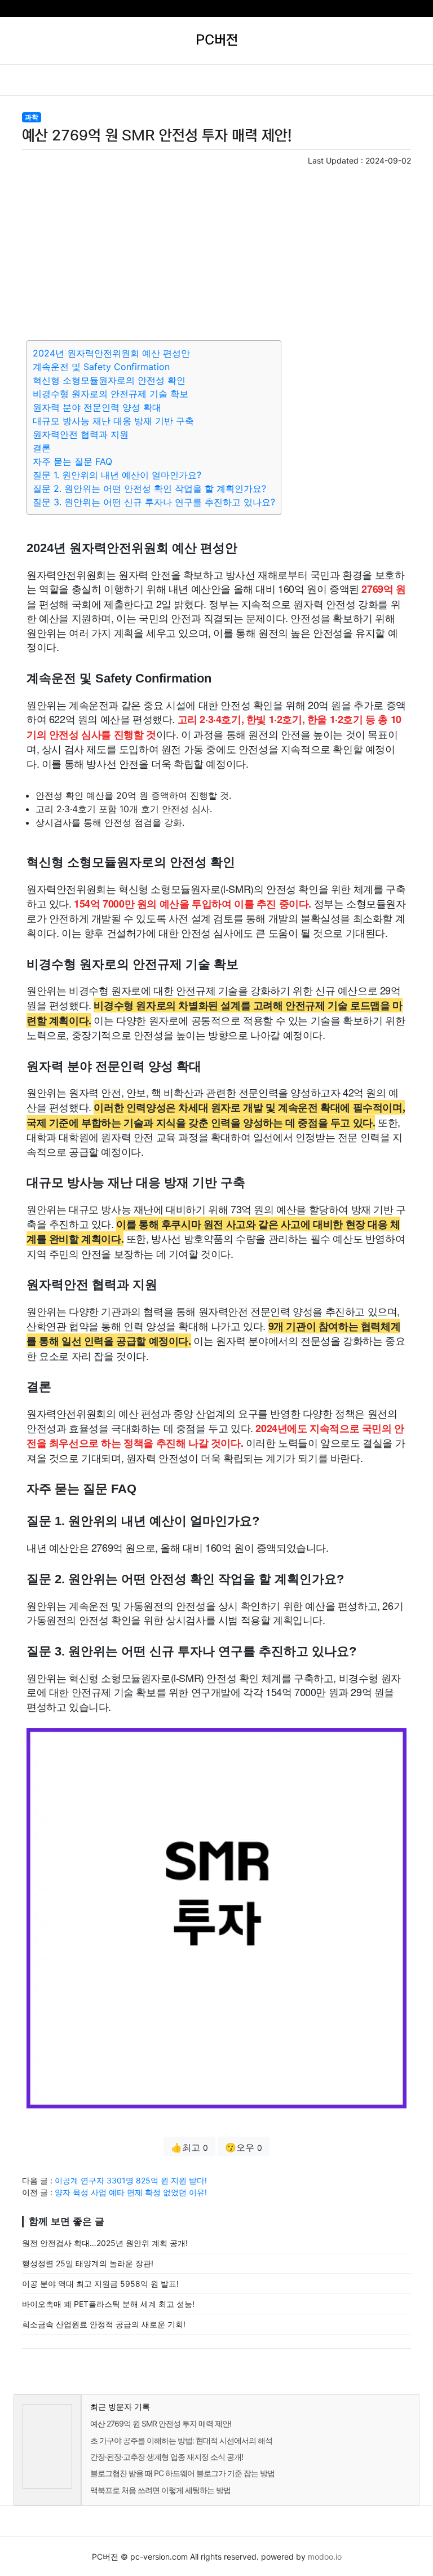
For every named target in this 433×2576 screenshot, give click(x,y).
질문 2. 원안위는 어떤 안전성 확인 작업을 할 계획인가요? (149, 488)
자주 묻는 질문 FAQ (72, 461)
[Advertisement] (216, 251)
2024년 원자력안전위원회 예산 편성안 (111, 353)
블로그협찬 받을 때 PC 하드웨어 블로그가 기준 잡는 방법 (182, 2473)
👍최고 (189, 2147)
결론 (42, 448)
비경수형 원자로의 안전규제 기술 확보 (111, 394)
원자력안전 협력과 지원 (81, 434)
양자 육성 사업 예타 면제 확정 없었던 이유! (131, 2192)
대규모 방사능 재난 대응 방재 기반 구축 (113, 421)
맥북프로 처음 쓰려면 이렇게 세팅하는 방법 (160, 2490)
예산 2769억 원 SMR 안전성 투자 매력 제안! (161, 2423)
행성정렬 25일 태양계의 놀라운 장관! (88, 2263)
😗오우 (244, 2147)
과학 (32, 117)
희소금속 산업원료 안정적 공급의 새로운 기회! (104, 2324)
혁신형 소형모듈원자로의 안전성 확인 (109, 380)
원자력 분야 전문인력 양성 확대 (97, 407)
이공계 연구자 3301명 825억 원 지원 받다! (131, 2180)
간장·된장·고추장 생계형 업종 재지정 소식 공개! (167, 2457)
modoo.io (325, 2557)
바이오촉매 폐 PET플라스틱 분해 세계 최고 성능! (108, 2304)
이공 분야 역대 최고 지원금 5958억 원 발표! (100, 2284)
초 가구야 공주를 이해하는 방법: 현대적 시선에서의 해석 (181, 2440)
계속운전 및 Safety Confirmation (101, 367)
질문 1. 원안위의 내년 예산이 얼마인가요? (117, 475)
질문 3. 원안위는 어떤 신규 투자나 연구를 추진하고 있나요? (154, 502)
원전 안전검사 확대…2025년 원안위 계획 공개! (105, 2243)
